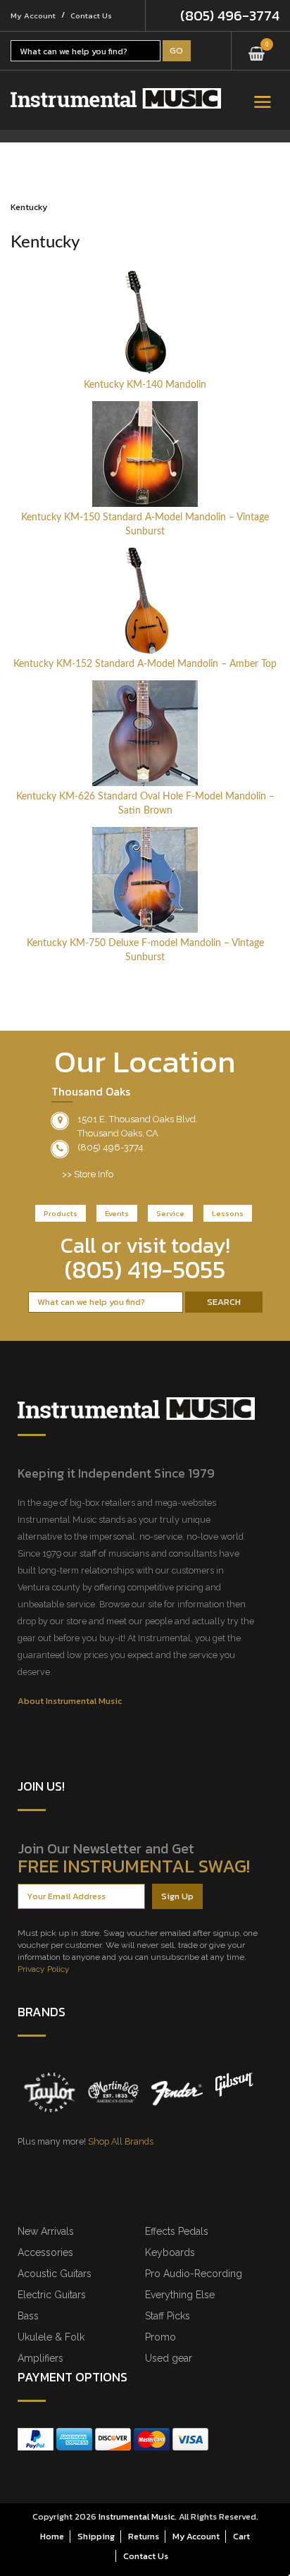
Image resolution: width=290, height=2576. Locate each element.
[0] (257, 49)
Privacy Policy (44, 1969)
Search (224, 1302)
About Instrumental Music (70, 1701)
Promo (160, 2337)
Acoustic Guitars (55, 2274)
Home (52, 2536)
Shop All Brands (121, 2141)
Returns (144, 2536)
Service (170, 1213)
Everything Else (180, 2295)
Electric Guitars (52, 2295)
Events (117, 1213)
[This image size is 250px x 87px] (116, 98)
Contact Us (91, 16)
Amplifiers (40, 2358)
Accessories (45, 2252)
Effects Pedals (177, 2231)
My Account (33, 16)
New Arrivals (46, 2231)
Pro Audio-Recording (194, 2274)
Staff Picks (168, 2316)
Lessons (228, 1213)
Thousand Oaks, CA (118, 1133)
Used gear (169, 2358)
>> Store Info (88, 1174)
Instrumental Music (137, 2516)
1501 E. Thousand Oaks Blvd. (138, 1119)
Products (61, 1213)
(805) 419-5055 (145, 1270)
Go (176, 50)
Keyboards (170, 2252)
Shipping (96, 2536)
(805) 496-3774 (230, 16)
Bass (28, 2316)
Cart (241, 2536)
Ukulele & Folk (51, 2337)
